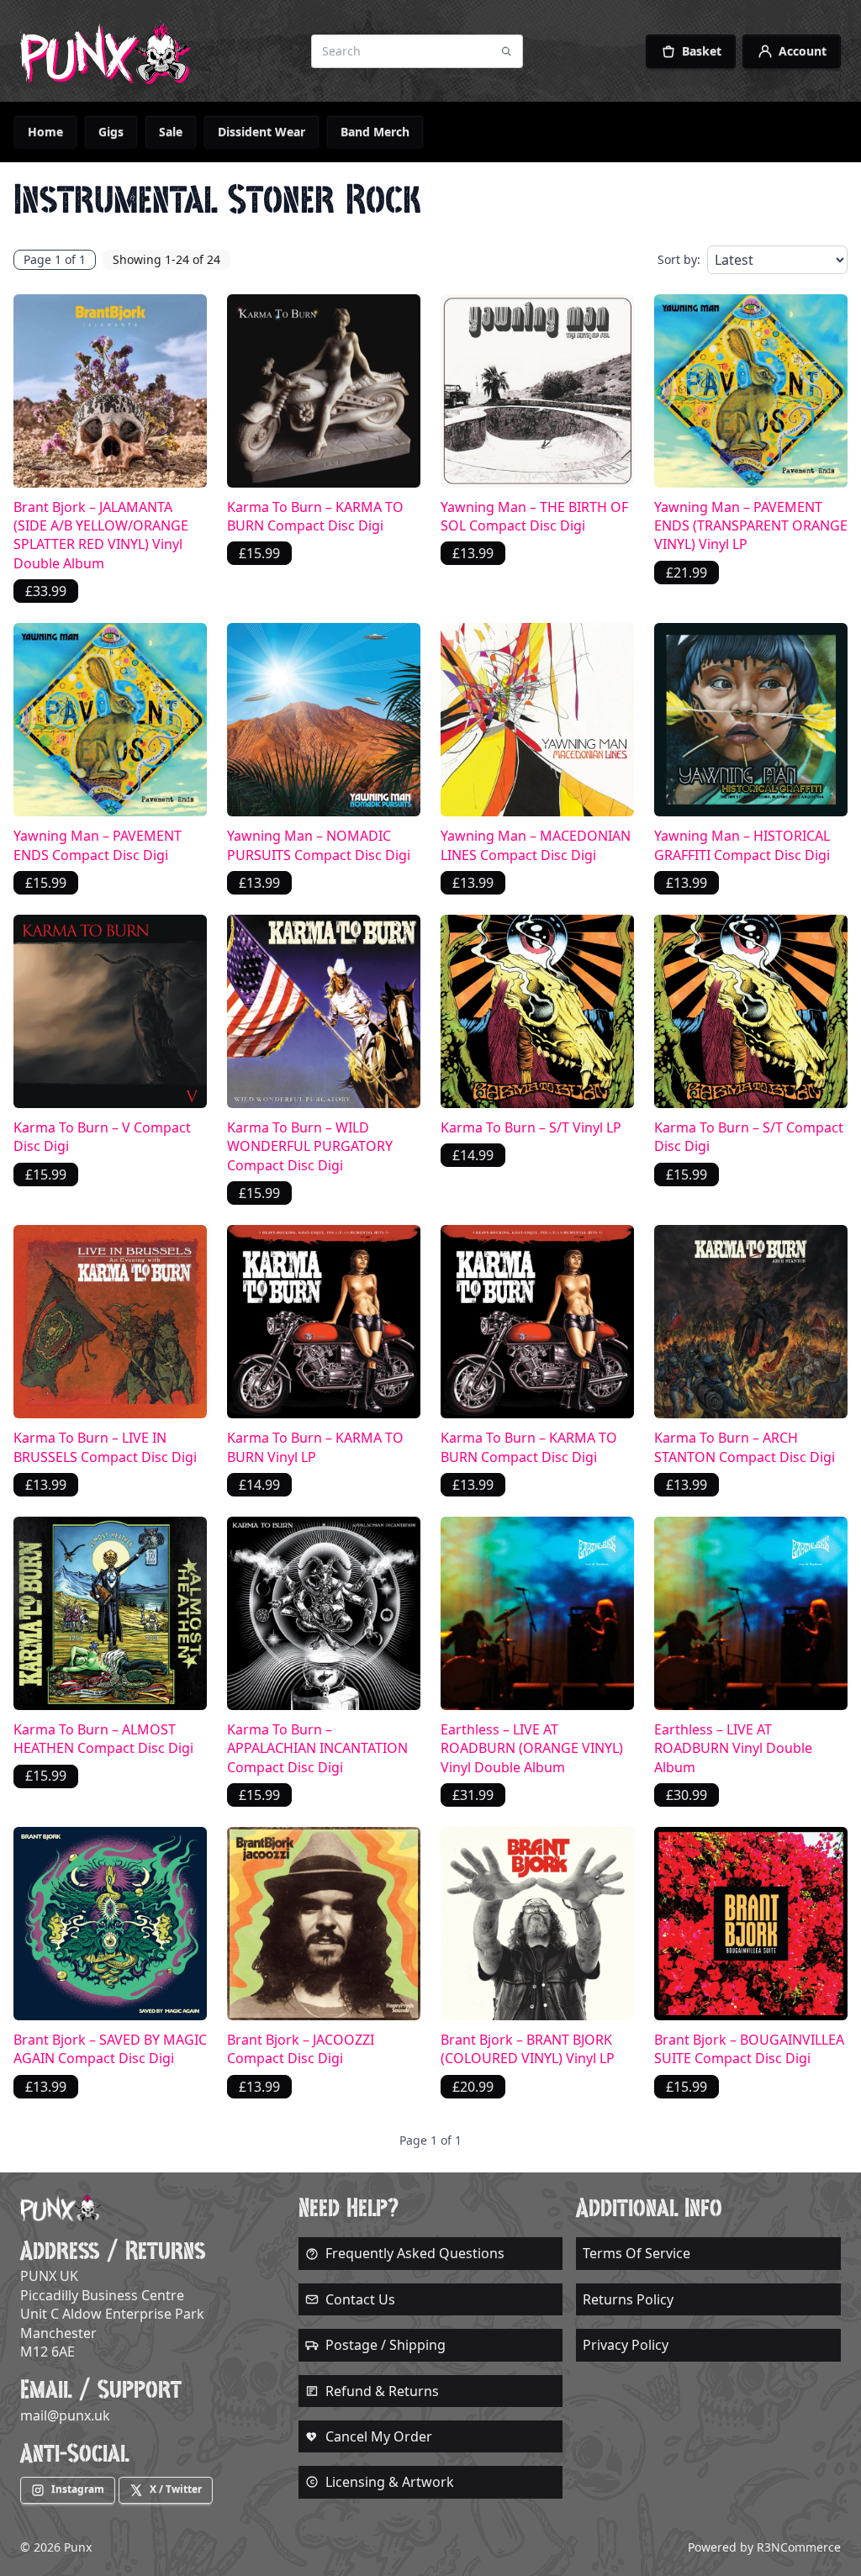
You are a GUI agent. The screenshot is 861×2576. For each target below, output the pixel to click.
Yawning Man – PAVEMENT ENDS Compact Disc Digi (98, 845)
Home (45, 132)
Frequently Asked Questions (415, 2253)
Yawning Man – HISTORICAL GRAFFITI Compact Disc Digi (742, 845)
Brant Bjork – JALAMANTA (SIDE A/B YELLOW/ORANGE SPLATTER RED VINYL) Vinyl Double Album (101, 535)
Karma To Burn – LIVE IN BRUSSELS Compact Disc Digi (105, 1447)
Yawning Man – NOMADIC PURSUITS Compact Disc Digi (319, 845)
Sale (171, 132)
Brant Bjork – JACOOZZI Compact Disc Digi (301, 2049)
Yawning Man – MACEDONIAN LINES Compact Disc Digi (536, 845)
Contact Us (360, 2299)
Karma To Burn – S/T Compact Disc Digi (749, 1137)
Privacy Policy (626, 2345)
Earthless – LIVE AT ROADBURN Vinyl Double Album (733, 1748)
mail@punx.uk (65, 2415)
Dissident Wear (261, 132)
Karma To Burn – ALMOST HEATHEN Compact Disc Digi (103, 1739)
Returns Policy (628, 2299)
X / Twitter (176, 2489)
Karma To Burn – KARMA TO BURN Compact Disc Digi (315, 516)
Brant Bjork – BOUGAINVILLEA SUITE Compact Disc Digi (749, 2049)
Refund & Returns (382, 2391)
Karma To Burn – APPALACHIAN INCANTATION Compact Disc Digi (317, 1748)
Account (803, 51)
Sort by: (679, 259)
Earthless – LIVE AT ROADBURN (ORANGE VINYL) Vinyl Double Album (532, 1748)
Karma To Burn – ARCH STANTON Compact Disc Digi (745, 1447)
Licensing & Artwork (390, 2482)
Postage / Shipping (386, 2345)
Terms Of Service (637, 2253)
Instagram (78, 2489)
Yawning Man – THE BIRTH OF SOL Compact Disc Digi (534, 516)
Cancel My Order (379, 2436)
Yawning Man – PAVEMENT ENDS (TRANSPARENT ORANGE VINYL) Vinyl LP (751, 526)
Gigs (111, 132)
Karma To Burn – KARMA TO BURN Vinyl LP (315, 1447)
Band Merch (375, 132)
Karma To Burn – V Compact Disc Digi (102, 1137)
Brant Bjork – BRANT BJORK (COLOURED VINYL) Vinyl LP (528, 2049)
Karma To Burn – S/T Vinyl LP (531, 1127)
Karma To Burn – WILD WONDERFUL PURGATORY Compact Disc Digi (310, 1146)
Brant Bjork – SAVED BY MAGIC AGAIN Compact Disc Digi (110, 2049)
